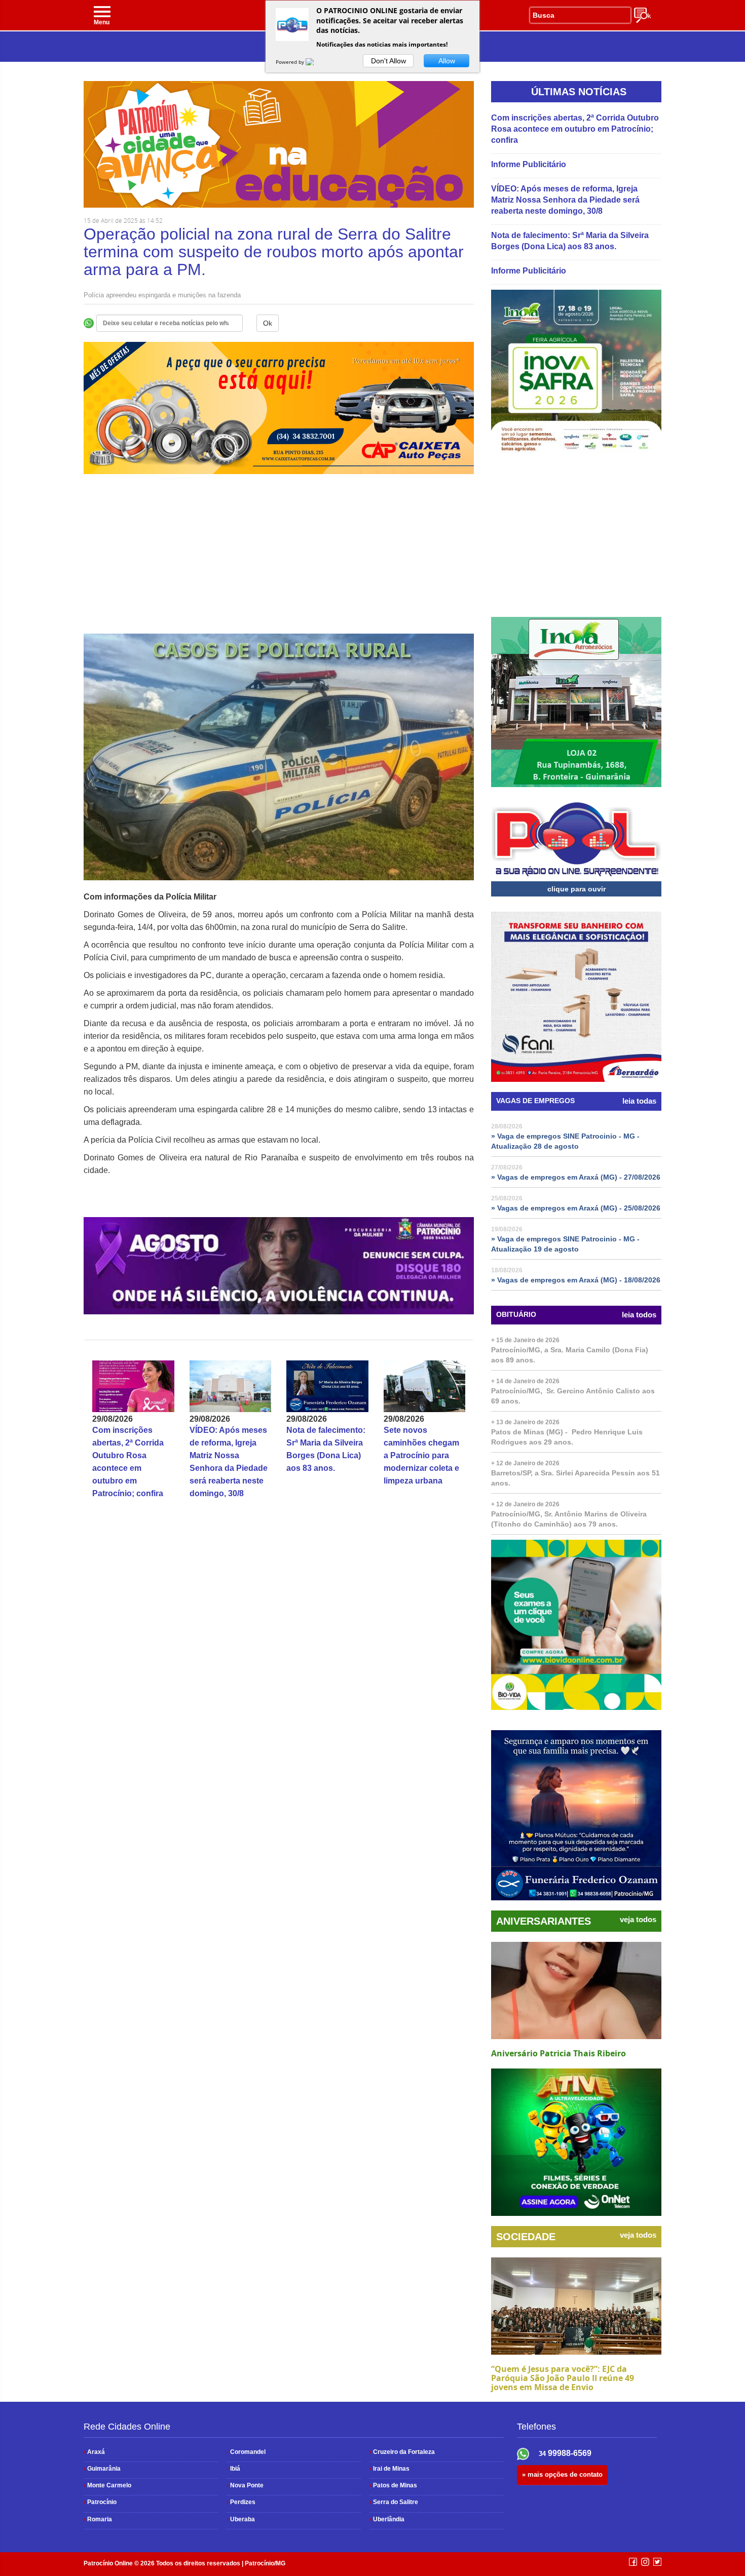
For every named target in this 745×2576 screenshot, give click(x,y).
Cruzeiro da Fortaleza (402, 2452)
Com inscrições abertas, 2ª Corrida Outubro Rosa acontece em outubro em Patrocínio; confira (575, 129)
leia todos (639, 1315)
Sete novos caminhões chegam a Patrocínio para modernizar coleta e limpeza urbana (421, 1455)
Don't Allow (388, 61)
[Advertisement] (279, 563)
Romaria (98, 2519)
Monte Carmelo (107, 2485)
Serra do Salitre (394, 2502)
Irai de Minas (389, 2469)
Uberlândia (387, 2519)
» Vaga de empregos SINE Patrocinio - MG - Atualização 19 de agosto (565, 1244)
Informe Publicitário (529, 164)
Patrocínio (100, 2502)
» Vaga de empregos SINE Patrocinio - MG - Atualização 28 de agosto (565, 1141)
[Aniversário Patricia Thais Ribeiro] (576, 1990)
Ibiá (233, 2469)
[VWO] (316, 62)
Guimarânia (102, 2469)
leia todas (639, 1101)
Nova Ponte (245, 2485)
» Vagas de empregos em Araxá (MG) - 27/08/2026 (576, 1177)
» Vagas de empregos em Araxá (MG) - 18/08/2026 (576, 1280)
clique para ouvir (576, 889)
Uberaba (241, 2519)
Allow (447, 61)
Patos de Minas (393, 2485)
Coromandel (246, 2452)
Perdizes (241, 2502)
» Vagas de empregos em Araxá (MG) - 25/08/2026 (576, 1208)
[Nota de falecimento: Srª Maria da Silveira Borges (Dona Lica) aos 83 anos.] (327, 1386)
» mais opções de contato (562, 2474)
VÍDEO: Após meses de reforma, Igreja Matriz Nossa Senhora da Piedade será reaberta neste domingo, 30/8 (565, 200)
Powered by (291, 62)
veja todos (638, 1920)
